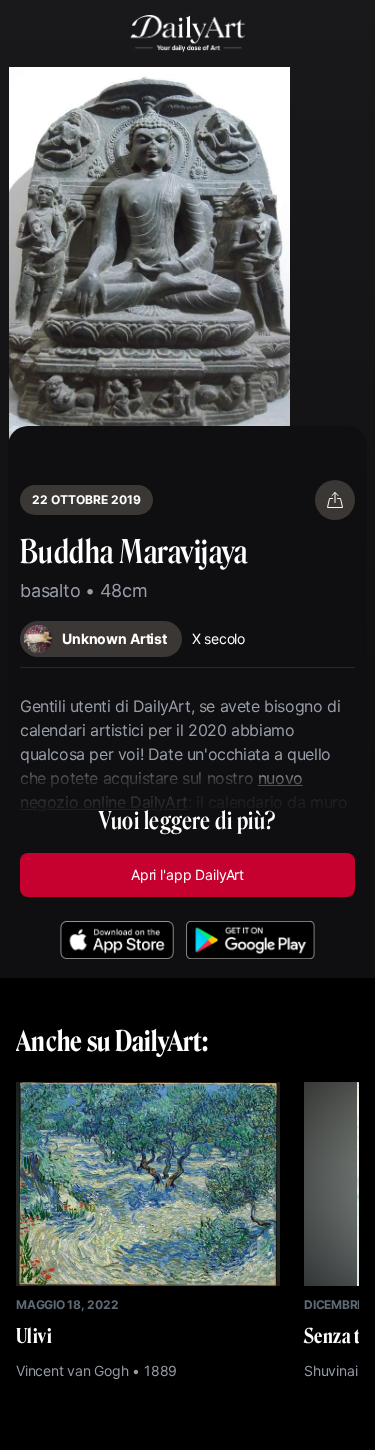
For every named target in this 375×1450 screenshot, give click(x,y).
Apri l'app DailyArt (187, 874)
